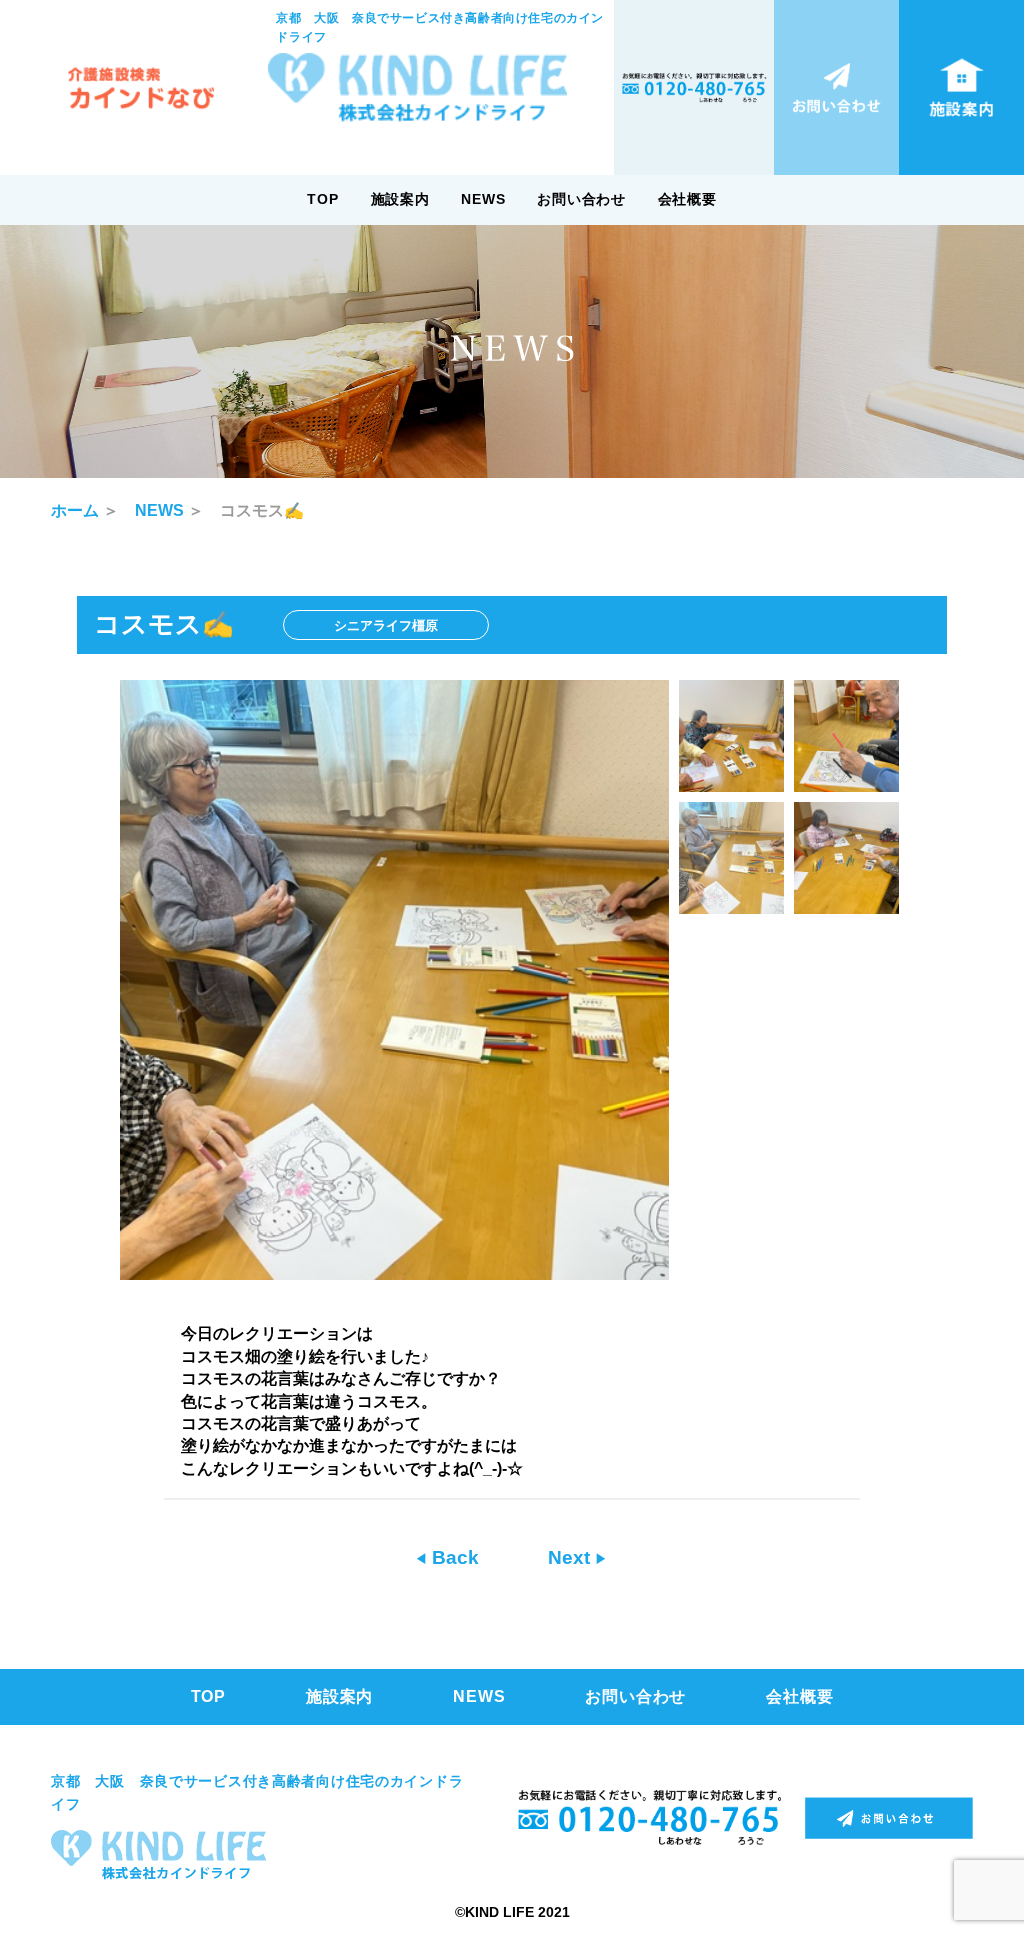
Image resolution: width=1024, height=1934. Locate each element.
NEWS (483, 199)
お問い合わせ (581, 199)
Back (453, 1557)
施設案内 (400, 199)
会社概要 (687, 199)
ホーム (75, 510)
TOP (322, 199)
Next (571, 1557)
